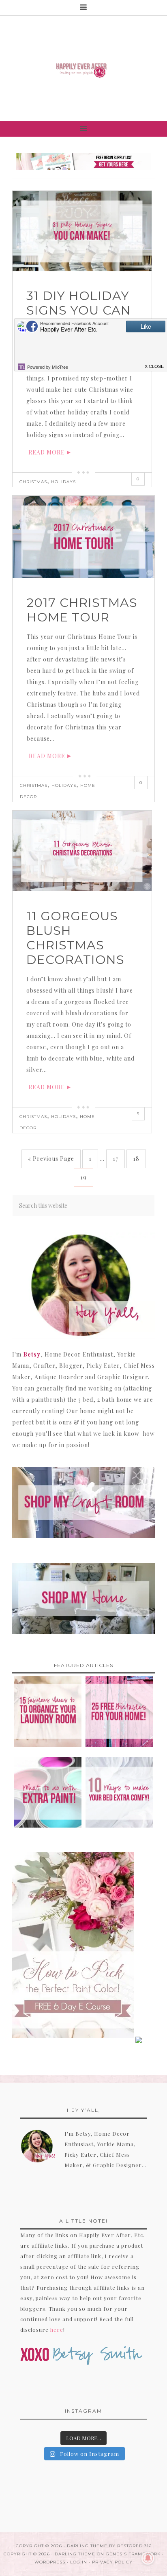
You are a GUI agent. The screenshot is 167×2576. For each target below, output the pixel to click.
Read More (47, 452)
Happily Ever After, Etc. (83, 69)
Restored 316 (134, 2546)
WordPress (50, 2562)
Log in (79, 2562)
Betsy (32, 1354)
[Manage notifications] (148, 2558)
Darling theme (87, 2546)
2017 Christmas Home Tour (82, 610)
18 (136, 1159)
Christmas (33, 482)
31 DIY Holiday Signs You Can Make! (79, 310)
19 (83, 1177)
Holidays (63, 482)
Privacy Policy (112, 2562)
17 (116, 1159)
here (57, 2330)
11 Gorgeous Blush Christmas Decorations (75, 938)
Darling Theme (75, 2554)
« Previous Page (51, 1159)
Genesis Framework (133, 2554)
